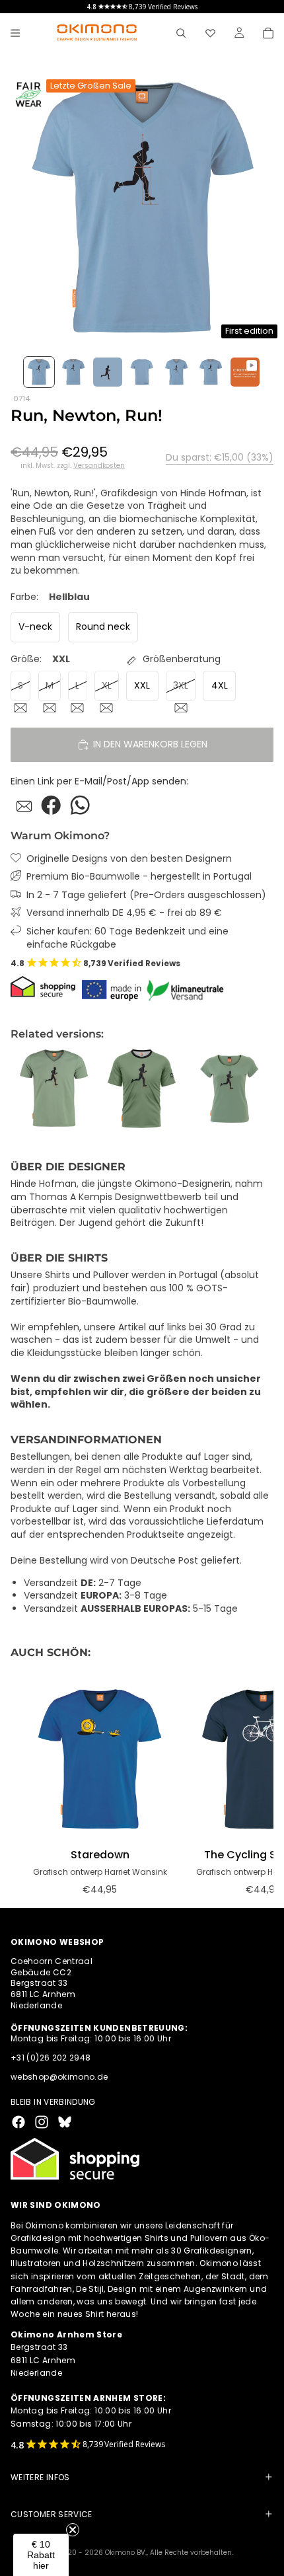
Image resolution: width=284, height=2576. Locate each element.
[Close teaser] (73, 2530)
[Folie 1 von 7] (39, 372)
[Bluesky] (65, 2122)
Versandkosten (99, 466)
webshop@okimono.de (59, 2077)
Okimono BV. (126, 2553)
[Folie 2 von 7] (73, 372)
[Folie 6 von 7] (211, 372)
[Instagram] (42, 2122)
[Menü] (15, 33)
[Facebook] (18, 2122)
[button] (41, 2555)
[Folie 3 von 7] (108, 372)
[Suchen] (181, 33)
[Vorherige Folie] (25, 1088)
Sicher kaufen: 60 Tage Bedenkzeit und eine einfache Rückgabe (127, 938)
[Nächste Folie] (259, 1088)
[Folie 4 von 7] (142, 372)
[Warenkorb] (268, 33)
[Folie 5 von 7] (176, 372)
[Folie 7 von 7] (245, 372)
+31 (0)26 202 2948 (51, 2058)
